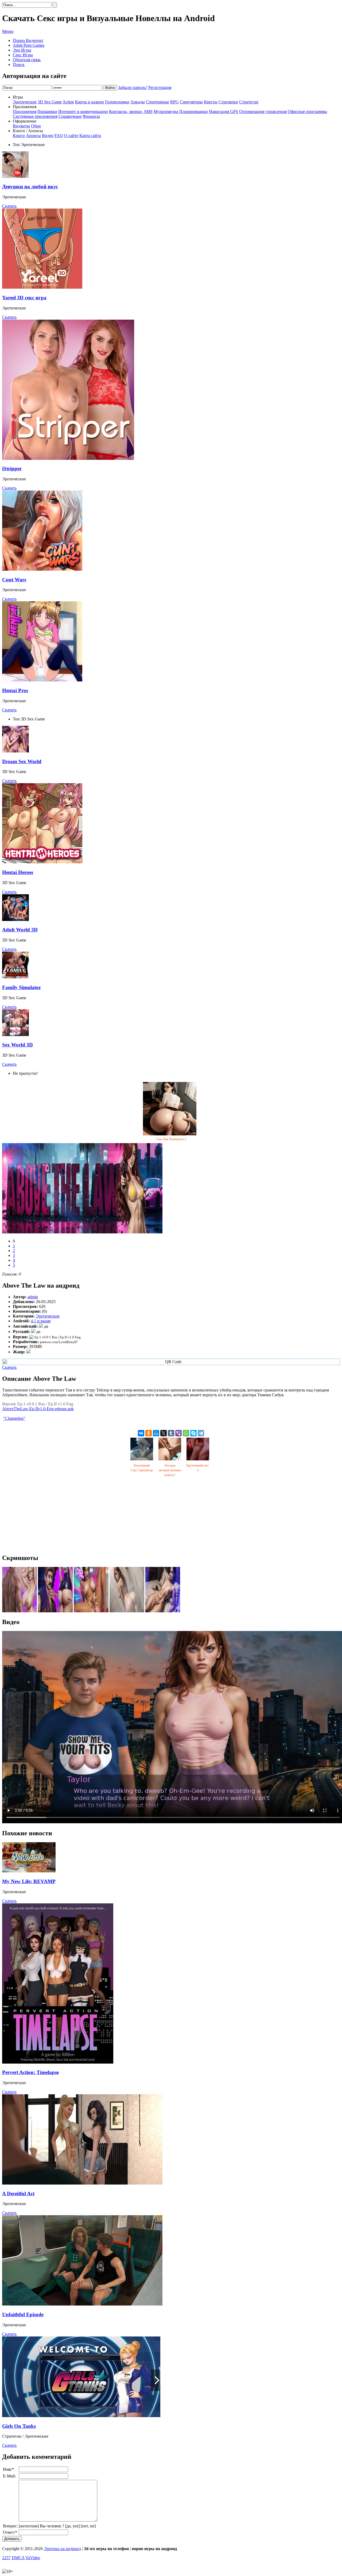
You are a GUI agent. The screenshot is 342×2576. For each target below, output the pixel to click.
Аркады (138, 102)
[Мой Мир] (156, 1433)
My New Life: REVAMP (29, 1881)
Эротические (25, 102)
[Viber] (178, 1433)
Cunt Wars (14, 580)
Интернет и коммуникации (83, 111)
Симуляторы (191, 102)
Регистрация (160, 87)
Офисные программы (307, 111)
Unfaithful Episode (23, 2314)
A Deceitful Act (18, 2193)
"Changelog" (14, 1418)
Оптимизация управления (263, 111)
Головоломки (117, 102)
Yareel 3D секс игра (24, 298)
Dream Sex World (22, 761)
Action (68, 102)
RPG (174, 102)
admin (33, 1297)
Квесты (211, 102)
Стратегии (249, 102)
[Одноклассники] (149, 1433)
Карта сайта (90, 136)
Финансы (91, 116)
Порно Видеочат (28, 40)
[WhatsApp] (186, 1433)
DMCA (18, 2558)
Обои (36, 126)
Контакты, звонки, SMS (131, 111)
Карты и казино (90, 102)
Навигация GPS (224, 111)
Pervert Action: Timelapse (30, 2072)
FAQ (59, 136)
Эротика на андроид (62, 2549)
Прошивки (47, 111)
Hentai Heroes (18, 872)
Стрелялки (228, 102)
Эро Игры (22, 50)
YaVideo (33, 2558)
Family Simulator (22, 987)
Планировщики (194, 111)
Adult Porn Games (29, 45)
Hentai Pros (15, 690)
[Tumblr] (171, 1433)
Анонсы (33, 136)
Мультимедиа (166, 111)
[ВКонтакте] (141, 1433)
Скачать (9, 206)
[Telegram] (201, 1433)
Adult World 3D (20, 930)
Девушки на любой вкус (30, 187)
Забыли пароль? (133, 87)
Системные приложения (35, 116)
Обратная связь (27, 60)
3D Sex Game (50, 102)
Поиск (19, 64)
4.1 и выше (41, 1321)
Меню (8, 31)
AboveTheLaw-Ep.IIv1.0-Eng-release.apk (38, 1409)
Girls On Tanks (19, 2426)
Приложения (25, 111)
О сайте (71, 136)
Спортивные (158, 102)
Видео (48, 136)
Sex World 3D (18, 1045)
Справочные (70, 116)
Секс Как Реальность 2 (171, 1139)
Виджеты (21, 126)
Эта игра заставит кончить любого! (170, 1470)
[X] (164, 1433)
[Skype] (193, 1433)
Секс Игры (23, 55)
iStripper (12, 468)
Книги (19, 136)
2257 (6, 2558)
